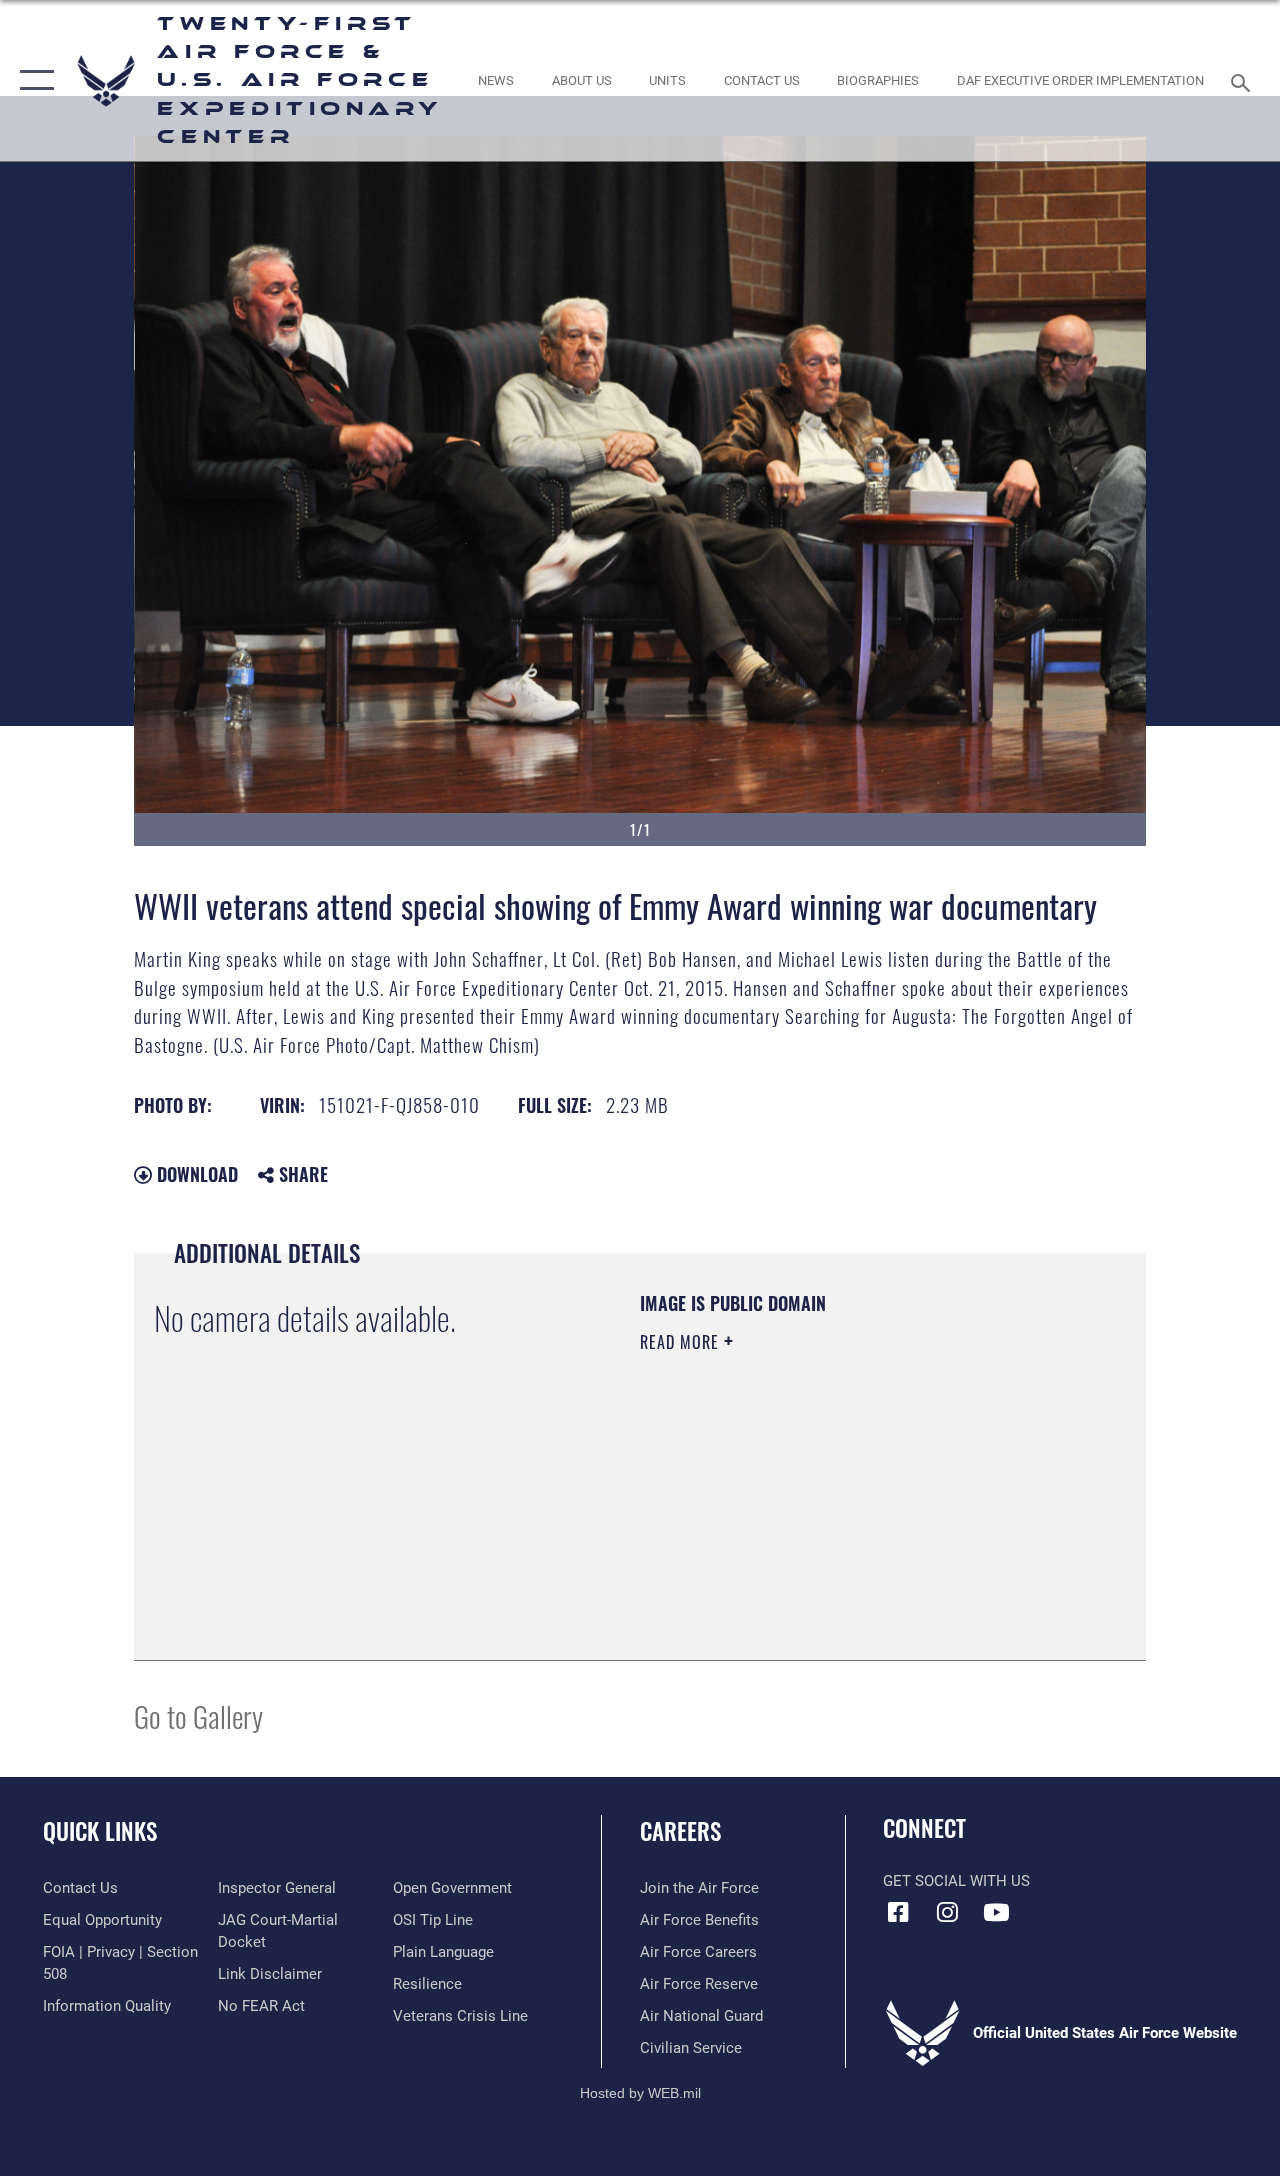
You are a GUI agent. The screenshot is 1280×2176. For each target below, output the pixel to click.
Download (195, 1174)
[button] (32, 80)
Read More (682, 1342)
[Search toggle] (1244, 80)
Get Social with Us (956, 1881)
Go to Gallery (198, 1715)
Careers (680, 1831)
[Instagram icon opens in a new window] (947, 1912)
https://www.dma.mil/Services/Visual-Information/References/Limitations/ (819, 1511)
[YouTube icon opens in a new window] (996, 1912)
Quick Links (100, 1831)
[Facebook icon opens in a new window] (898, 1912)
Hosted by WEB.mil (640, 2093)
